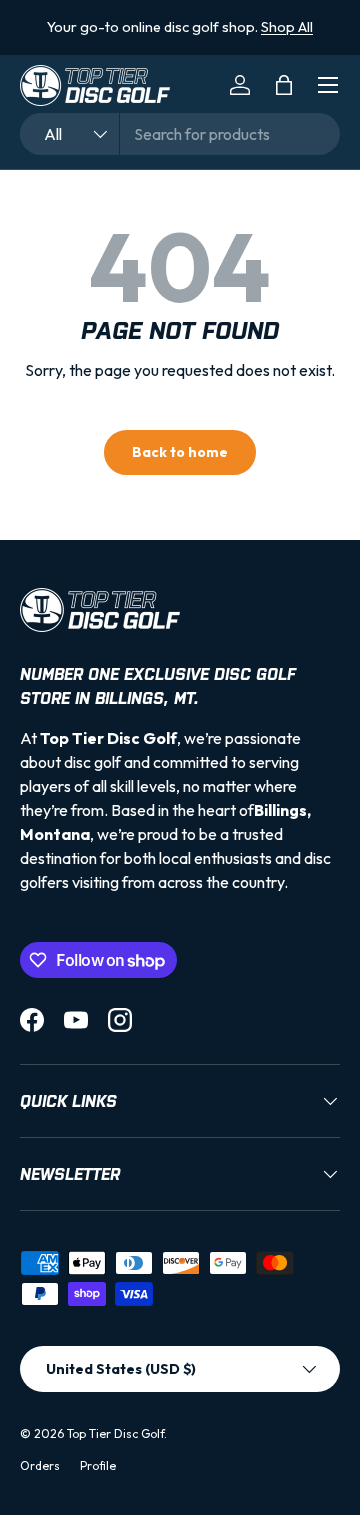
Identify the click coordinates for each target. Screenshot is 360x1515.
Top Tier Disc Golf (115, 1433)
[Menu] (328, 85)
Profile (98, 1465)
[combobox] (180, 134)
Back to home (180, 452)
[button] (284, 85)
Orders (40, 1465)
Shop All (287, 27)
